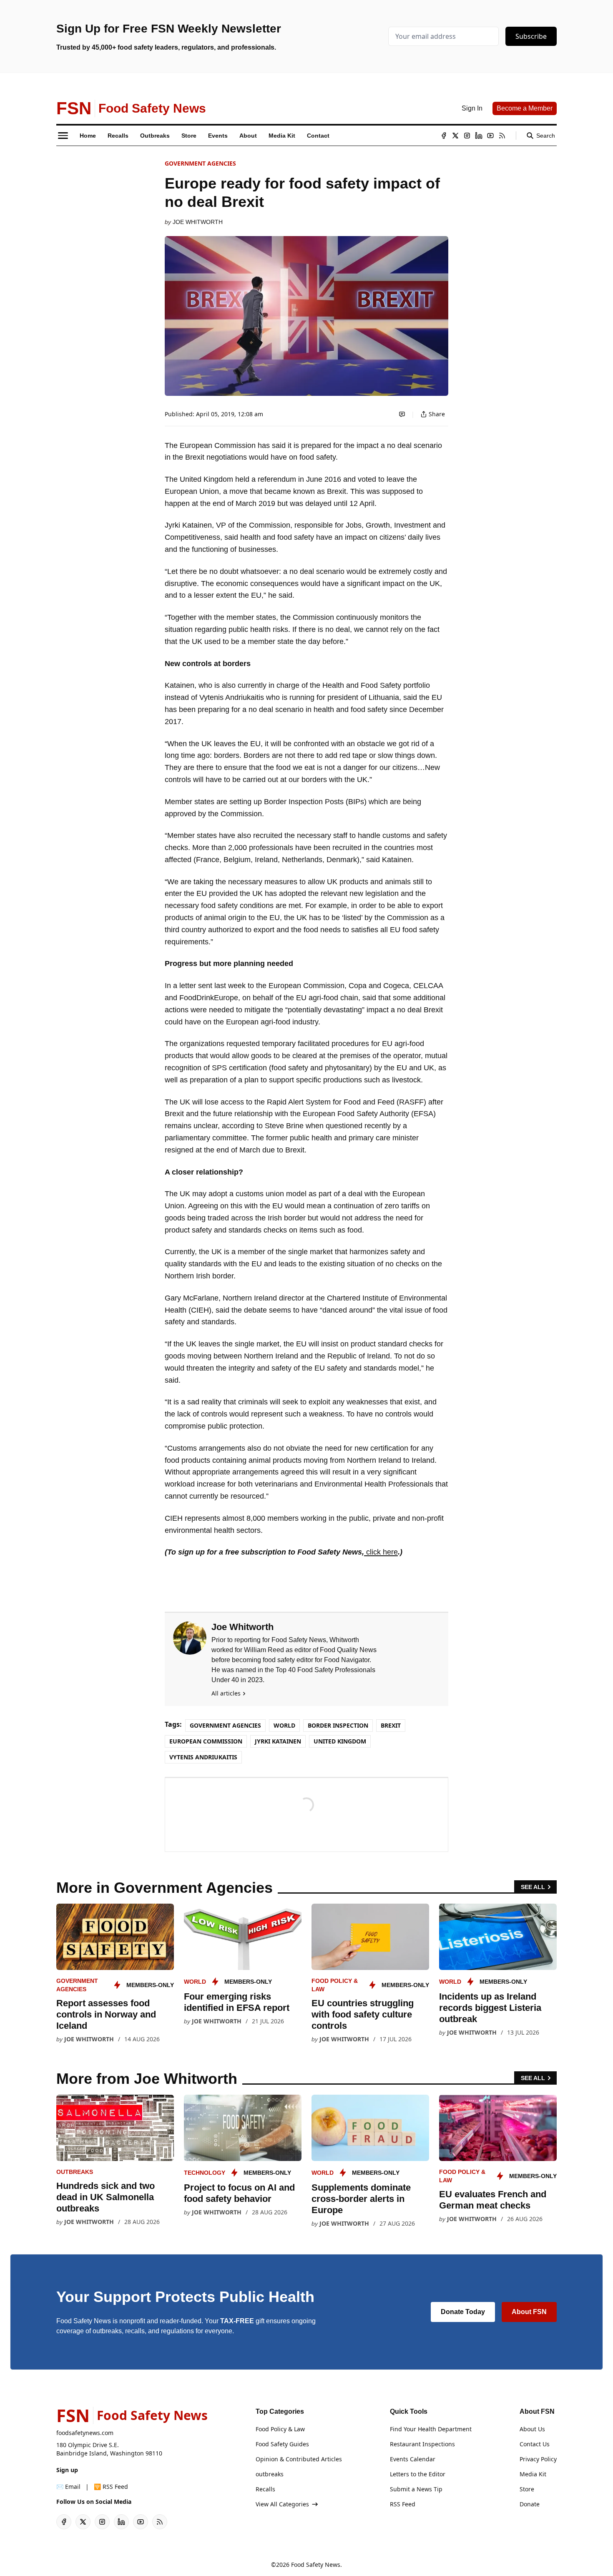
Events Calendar (413, 2459)
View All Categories (282, 2504)
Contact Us (535, 2444)
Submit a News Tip (416, 2489)
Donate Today (463, 2312)
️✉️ (68, 2487)
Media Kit (533, 2474)
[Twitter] (455, 136)
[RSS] (502, 136)
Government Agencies (200, 163)
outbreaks (75, 2172)
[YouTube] (490, 136)
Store (527, 2489)
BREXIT (391, 1725)
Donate (530, 2504)
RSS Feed (403, 2504)
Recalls (265, 2489)
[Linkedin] (479, 136)
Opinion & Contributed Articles (299, 2459)
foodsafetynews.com (85, 2433)
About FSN (529, 2312)
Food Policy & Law (280, 2429)
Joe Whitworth (198, 222)
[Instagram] (467, 136)
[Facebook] (444, 136)
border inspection (338, 1725)
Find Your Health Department (431, 2429)
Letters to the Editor (418, 2474)
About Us (532, 2429)
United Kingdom (340, 1741)
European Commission (206, 1741)
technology (205, 2173)
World (284, 1725)
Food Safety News (316, 2565)
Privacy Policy (538, 2459)
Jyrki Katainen (278, 1741)
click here (381, 1552)
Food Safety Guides (282, 2444)
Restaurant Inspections (422, 2444)
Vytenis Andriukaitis (203, 1757)
